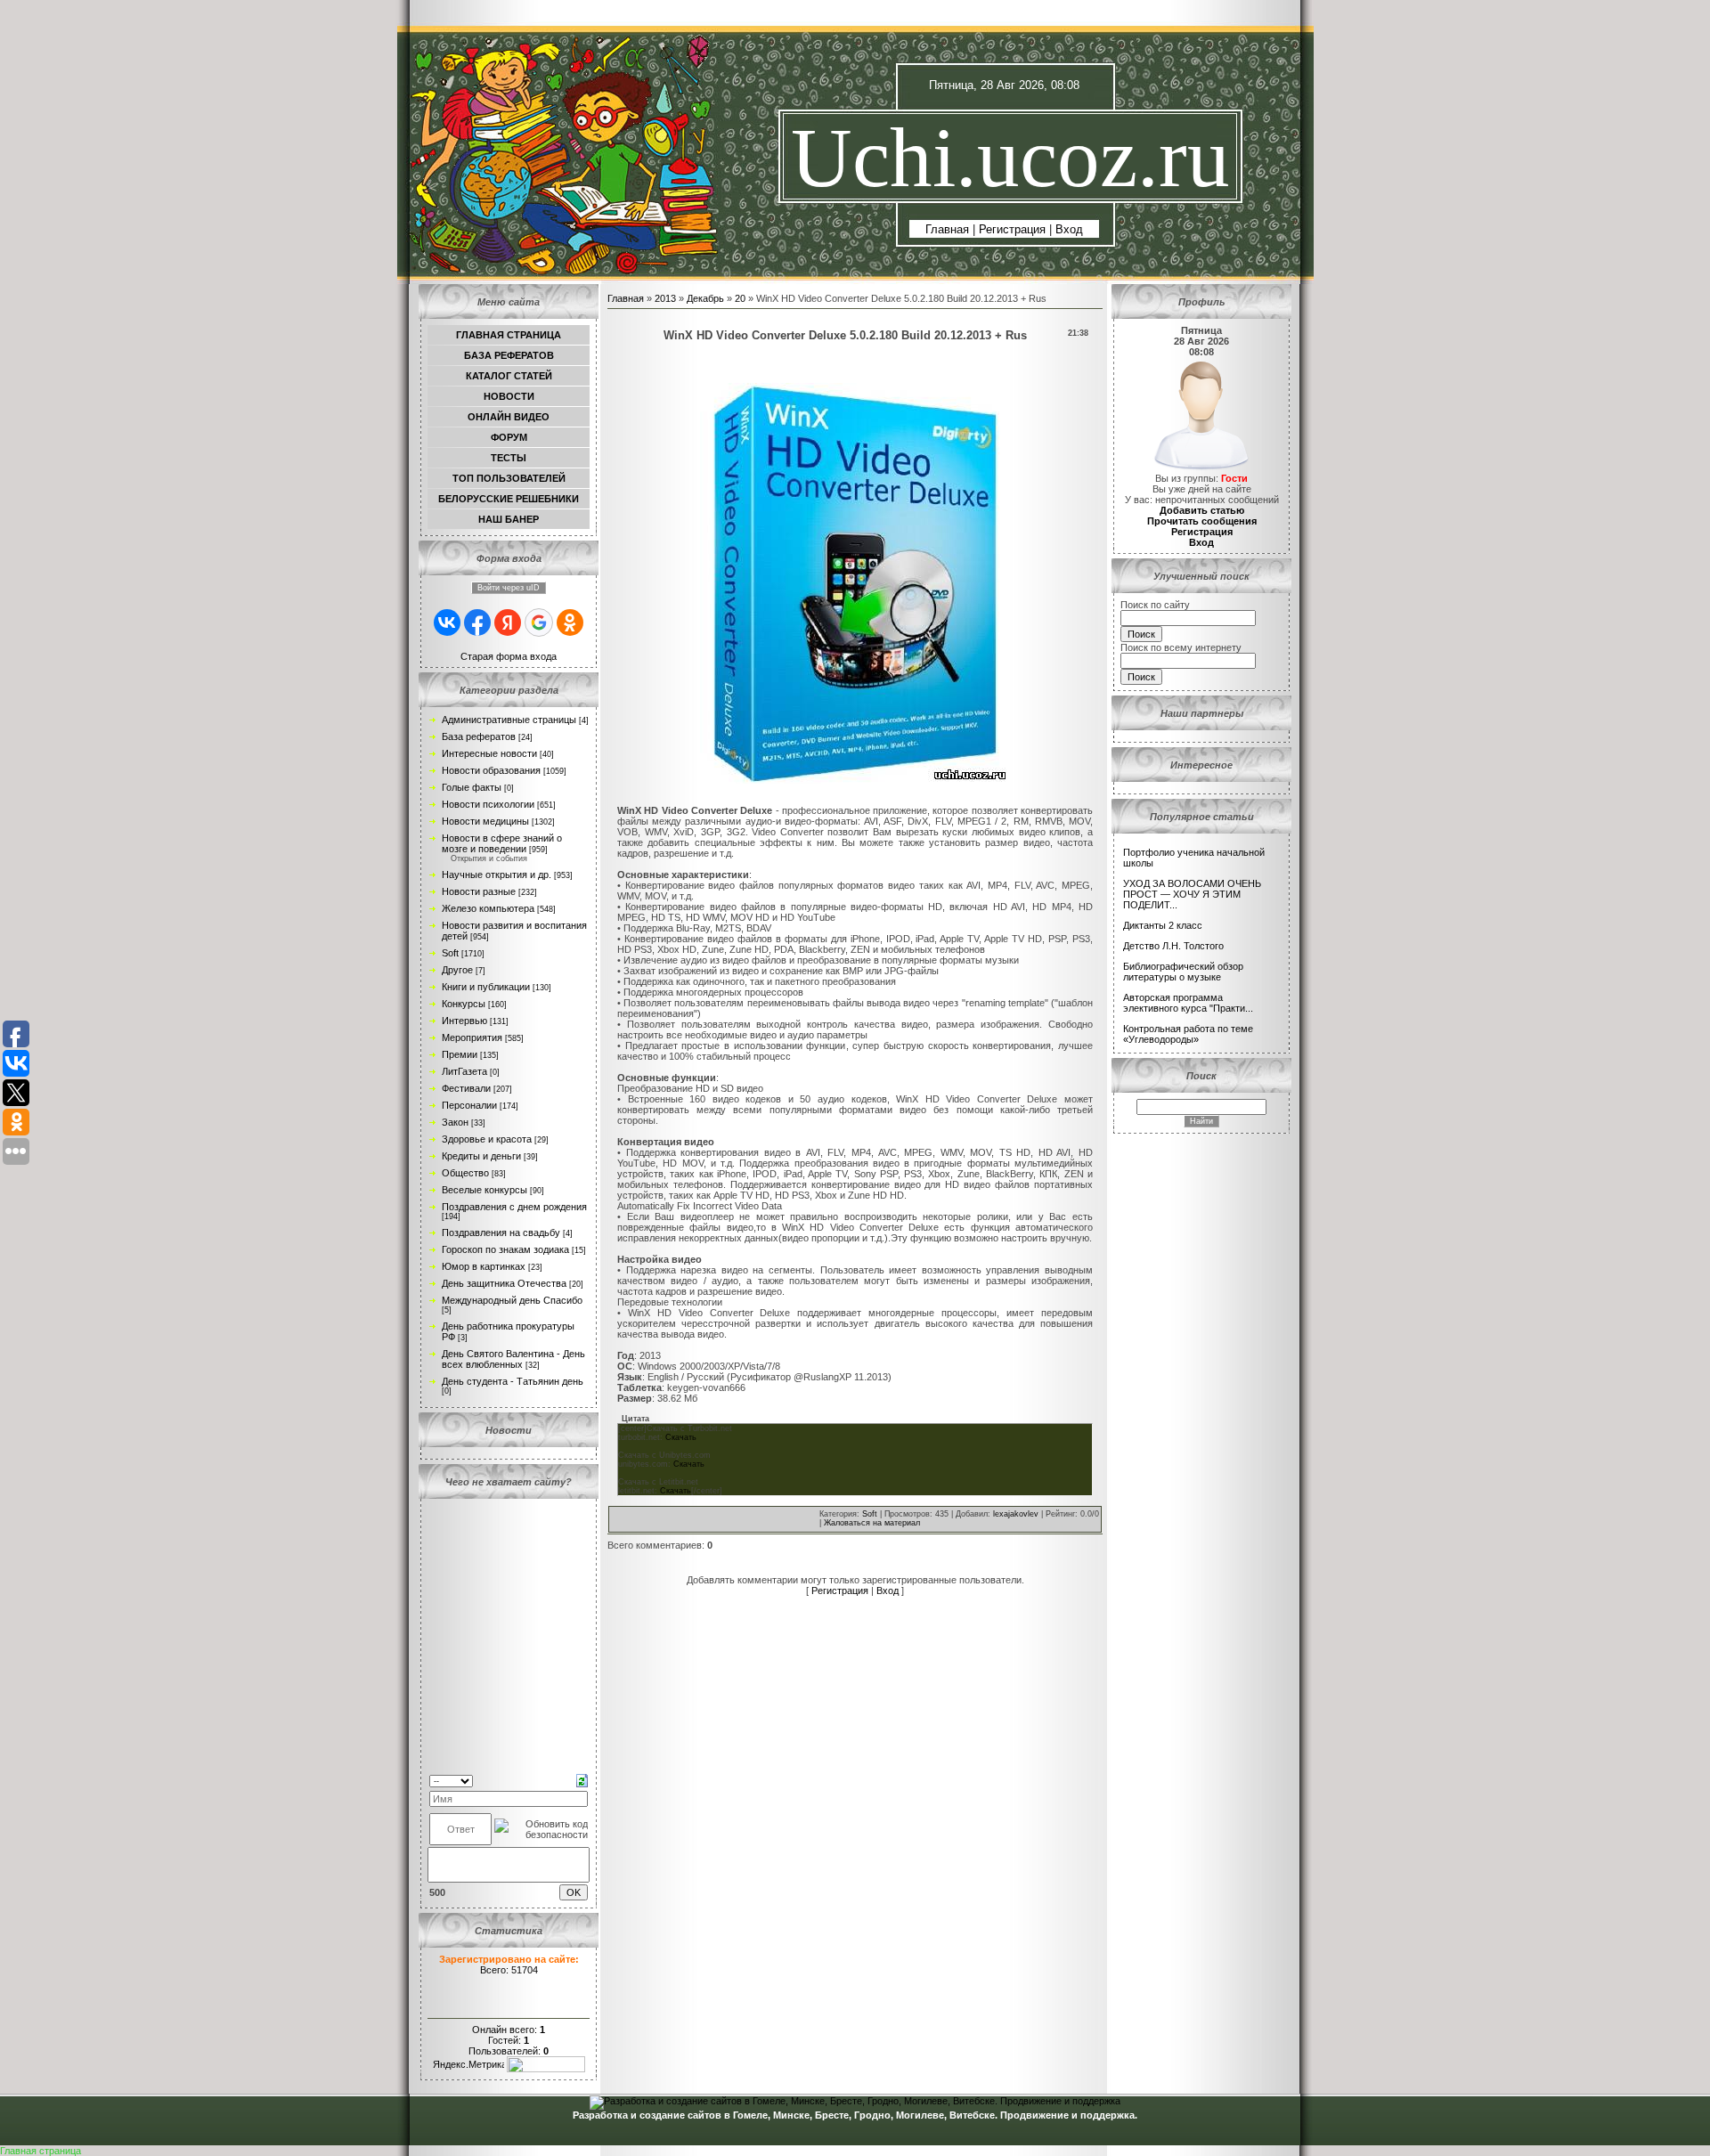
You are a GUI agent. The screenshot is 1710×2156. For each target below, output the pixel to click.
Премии (460, 1054)
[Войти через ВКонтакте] (447, 622)
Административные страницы (509, 720)
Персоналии (469, 1105)
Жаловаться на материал (872, 1523)
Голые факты (472, 787)
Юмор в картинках (484, 1266)
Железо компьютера (488, 908)
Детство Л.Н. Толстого (1173, 946)
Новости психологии (488, 804)
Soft (450, 953)
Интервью (464, 1021)
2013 (665, 298)
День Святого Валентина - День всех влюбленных (513, 1359)
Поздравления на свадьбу (501, 1233)
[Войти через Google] (539, 622)
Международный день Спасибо (512, 1300)
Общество (465, 1173)
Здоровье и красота (487, 1139)
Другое (457, 970)
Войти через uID (509, 588)
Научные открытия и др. (497, 875)
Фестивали (466, 1088)
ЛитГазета (464, 1071)
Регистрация (1012, 229)
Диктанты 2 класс (1163, 925)
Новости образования (491, 770)
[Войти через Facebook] (477, 622)
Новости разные (479, 891)
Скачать (681, 1437)
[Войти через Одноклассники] (570, 622)
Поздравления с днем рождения (514, 1207)
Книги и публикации (486, 987)
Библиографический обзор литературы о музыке (1183, 972)
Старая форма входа (509, 656)
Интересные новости (489, 753)
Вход (1069, 229)
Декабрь (705, 298)
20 (740, 298)
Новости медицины (485, 821)
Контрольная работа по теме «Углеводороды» (1188, 1034)
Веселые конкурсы (484, 1190)
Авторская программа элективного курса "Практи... (1188, 1003)
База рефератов (479, 736)
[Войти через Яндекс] (508, 622)
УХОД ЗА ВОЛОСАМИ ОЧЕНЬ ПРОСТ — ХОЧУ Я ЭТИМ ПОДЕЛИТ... (1192, 894)
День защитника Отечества (504, 1283)
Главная (947, 229)
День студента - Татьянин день (513, 1381)
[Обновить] (582, 1779)
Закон (455, 1122)
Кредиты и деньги (481, 1156)
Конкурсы (464, 1004)
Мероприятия (472, 1037)
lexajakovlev (1016, 1514)
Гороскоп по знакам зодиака (505, 1249)
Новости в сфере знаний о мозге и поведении (502, 843)
